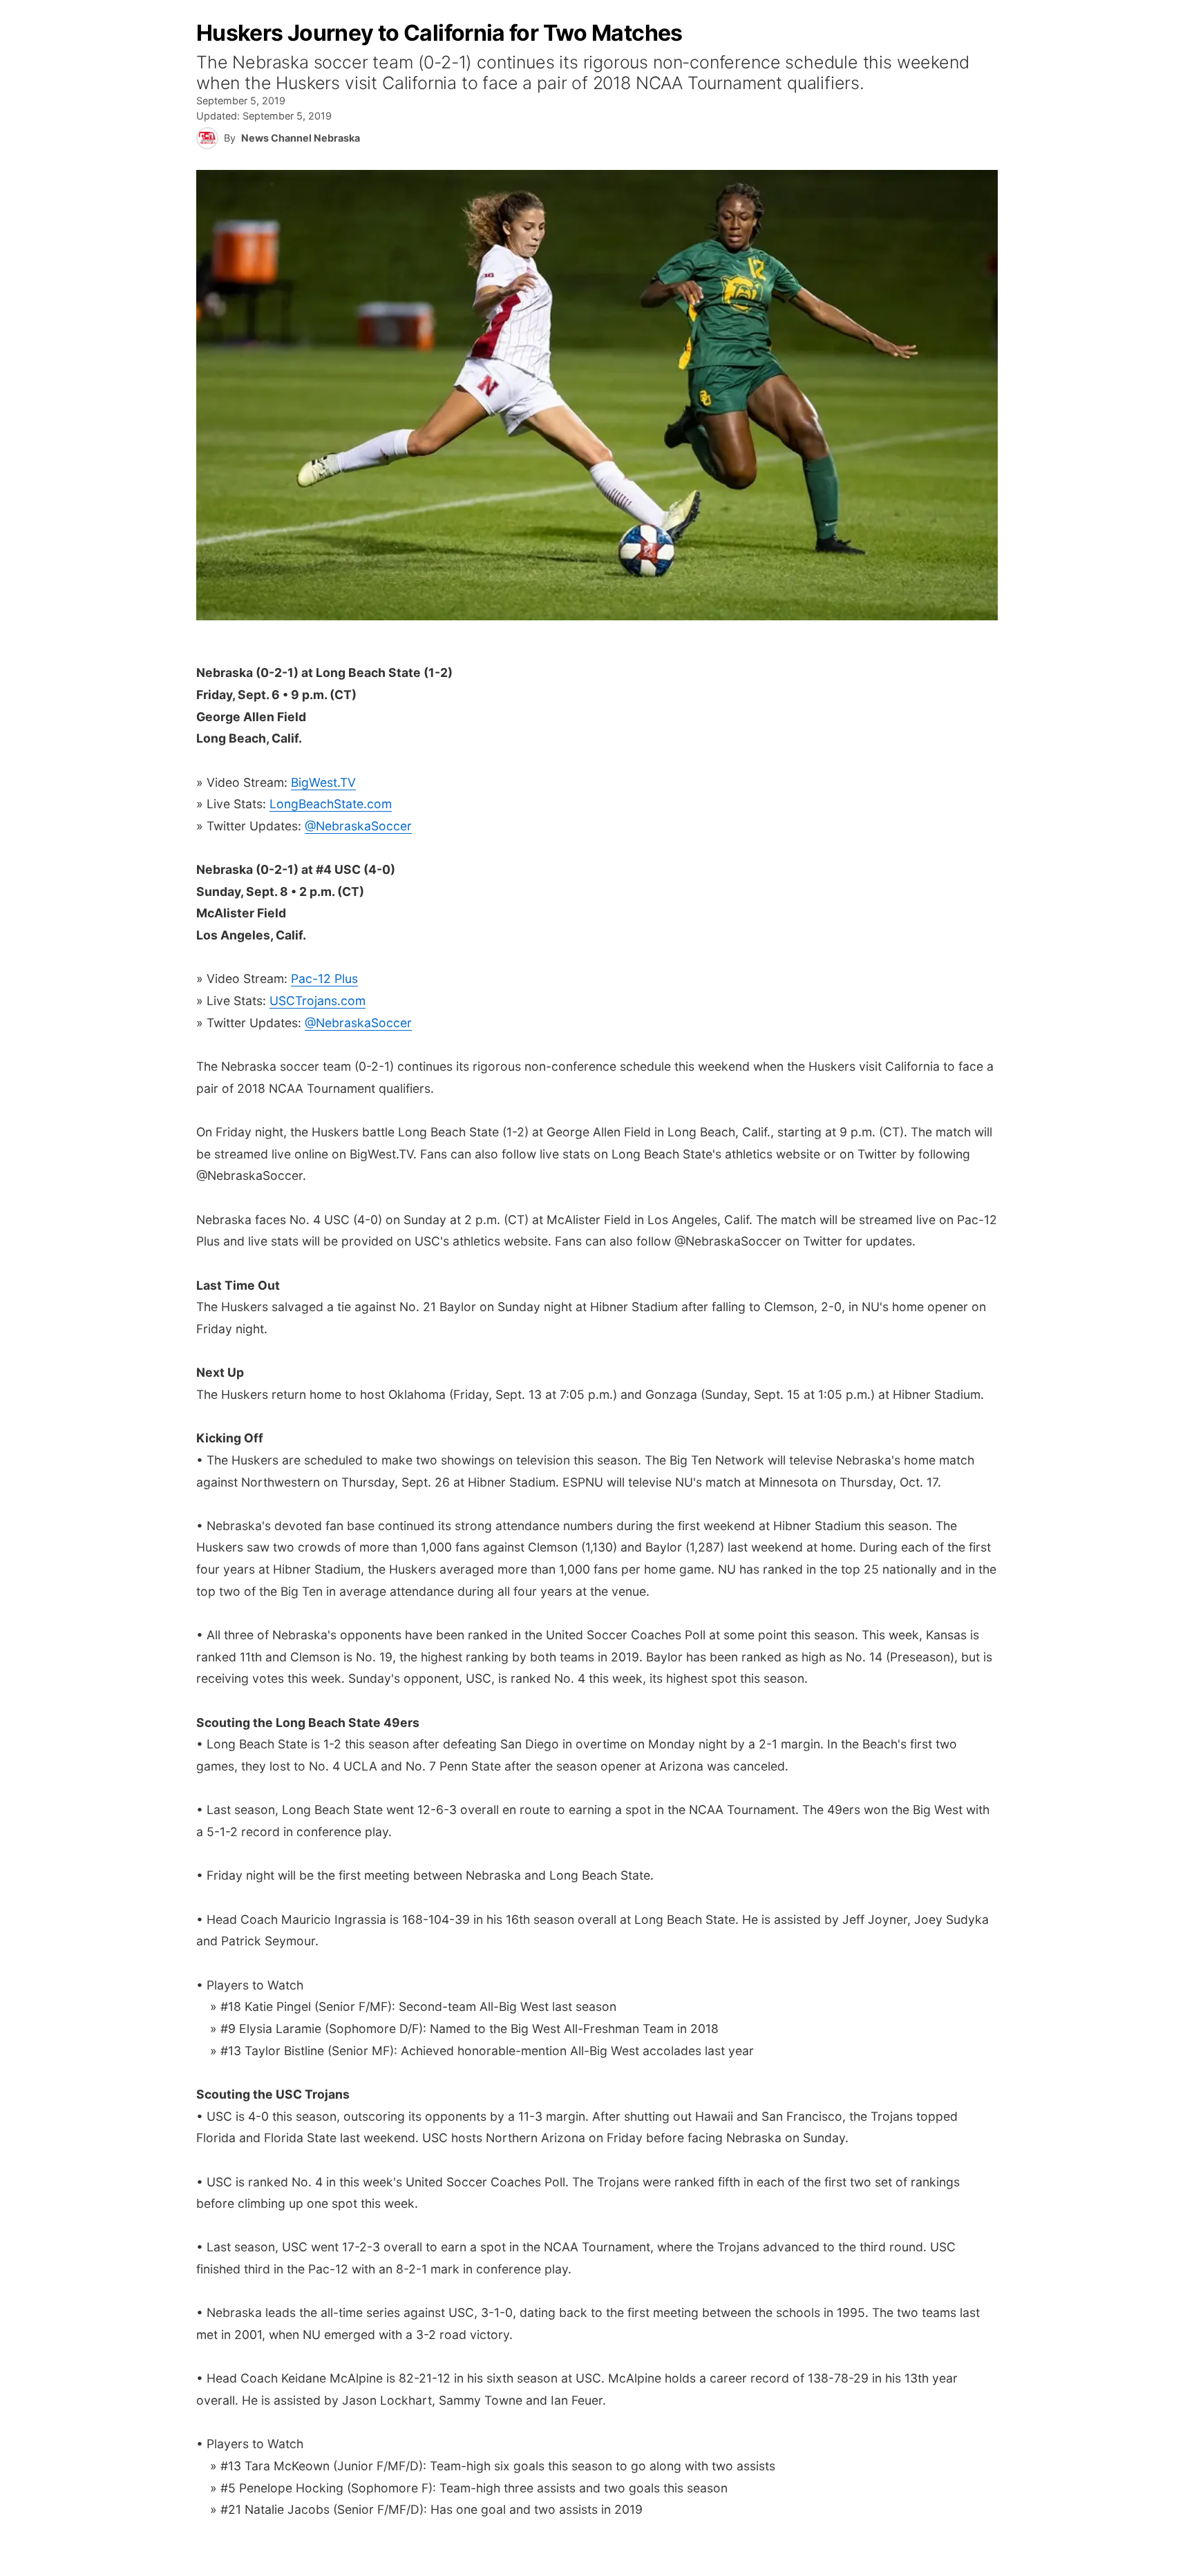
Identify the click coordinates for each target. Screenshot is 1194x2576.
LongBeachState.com (331, 804)
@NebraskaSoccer (358, 826)
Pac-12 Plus (324, 979)
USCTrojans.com (318, 1001)
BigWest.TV (323, 782)
